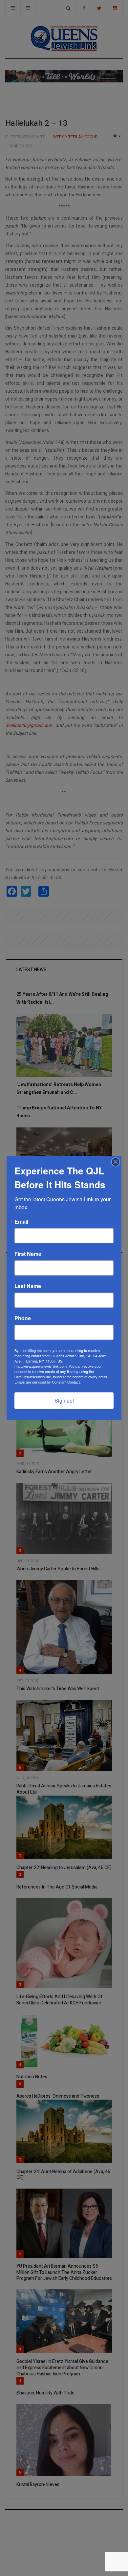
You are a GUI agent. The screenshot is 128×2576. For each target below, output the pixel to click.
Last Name (28, 1286)
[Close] (116, 1162)
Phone (23, 1318)
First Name (28, 1254)
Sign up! (64, 1400)
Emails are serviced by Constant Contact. (48, 1382)
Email (21, 1222)
